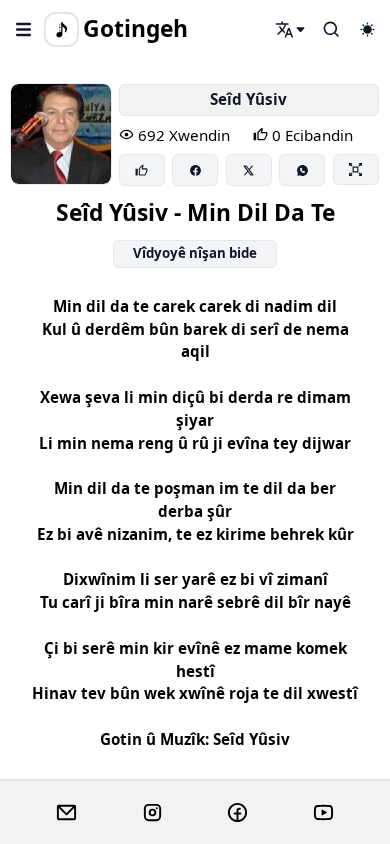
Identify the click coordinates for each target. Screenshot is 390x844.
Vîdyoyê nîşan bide (195, 253)
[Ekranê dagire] (356, 169)
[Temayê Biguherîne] (367, 29)
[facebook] (237, 813)
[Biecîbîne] (142, 170)
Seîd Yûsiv (248, 99)
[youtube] (323, 813)
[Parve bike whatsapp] (302, 170)
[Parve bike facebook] (195, 170)
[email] (66, 813)
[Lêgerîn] (291, 29)
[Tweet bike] (249, 170)
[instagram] (152, 813)
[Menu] (24, 29)
